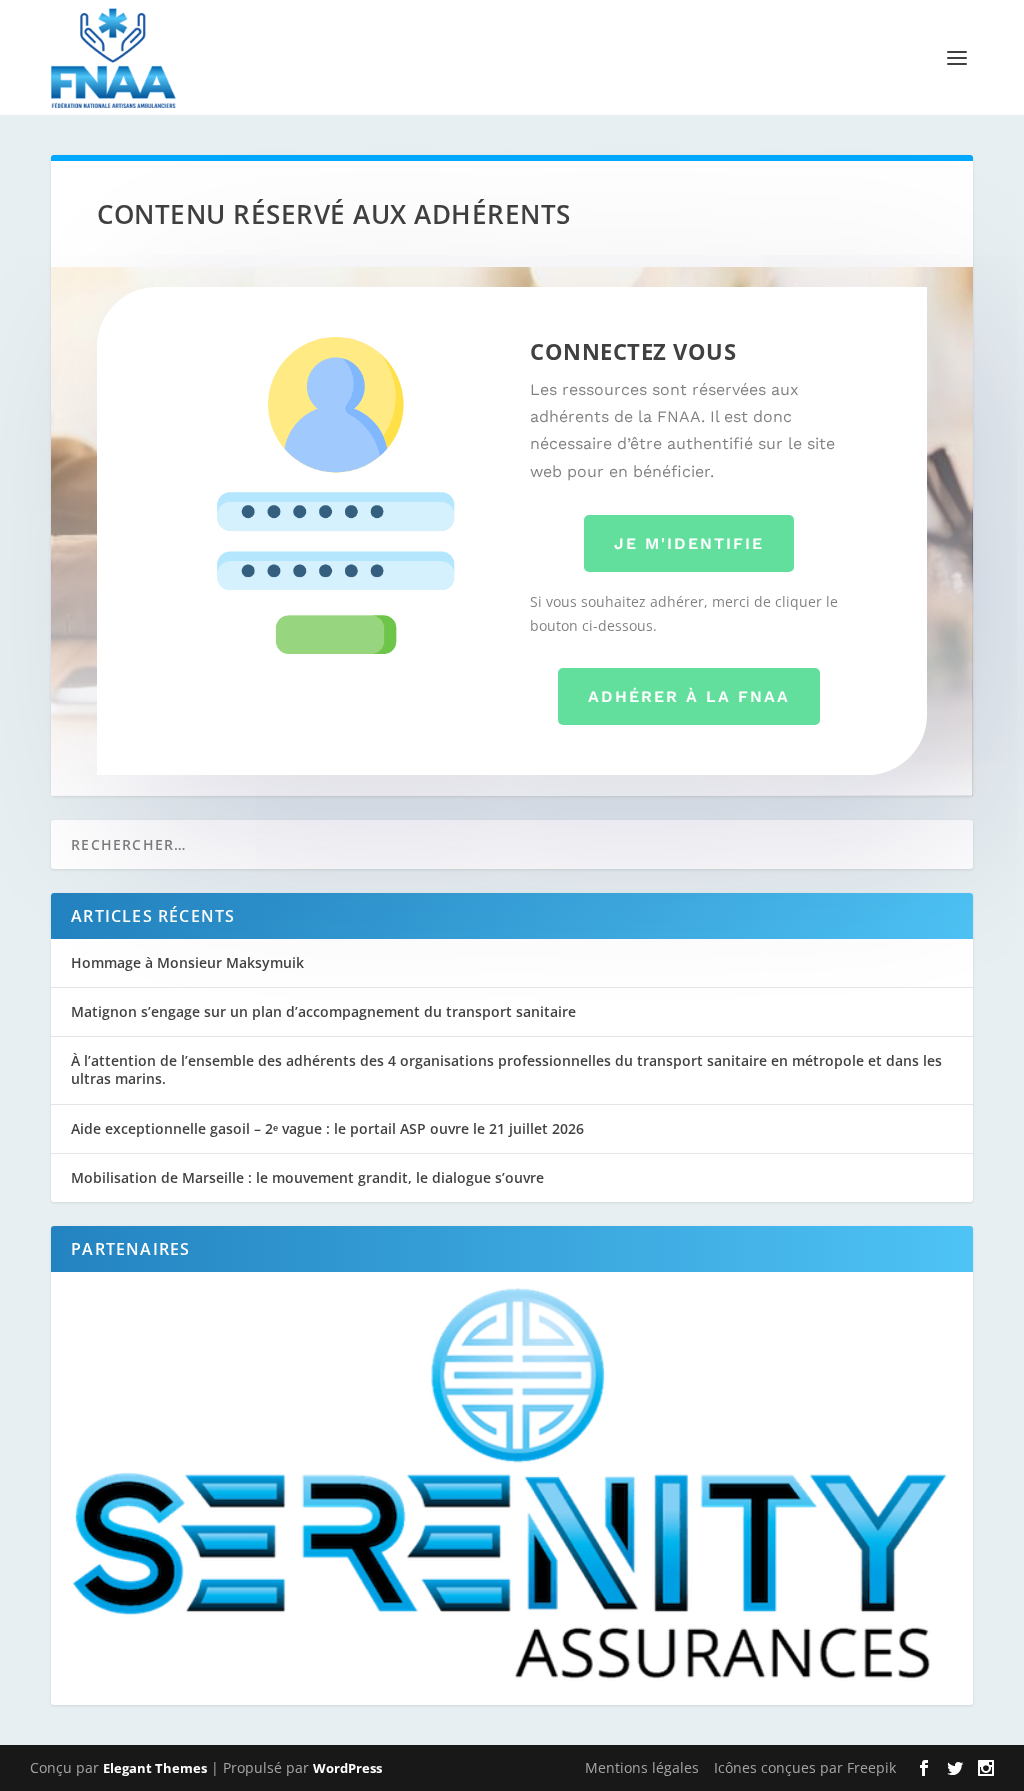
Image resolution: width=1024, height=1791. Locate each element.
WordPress (347, 1768)
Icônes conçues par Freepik (805, 1767)
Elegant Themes (155, 1768)
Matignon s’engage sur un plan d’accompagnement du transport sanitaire (323, 1011)
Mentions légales (642, 1767)
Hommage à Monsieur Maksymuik (187, 962)
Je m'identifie (689, 543)
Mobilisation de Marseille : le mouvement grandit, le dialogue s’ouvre (307, 1177)
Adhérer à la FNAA (689, 696)
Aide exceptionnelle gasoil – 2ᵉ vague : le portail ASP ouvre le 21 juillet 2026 (327, 1128)
